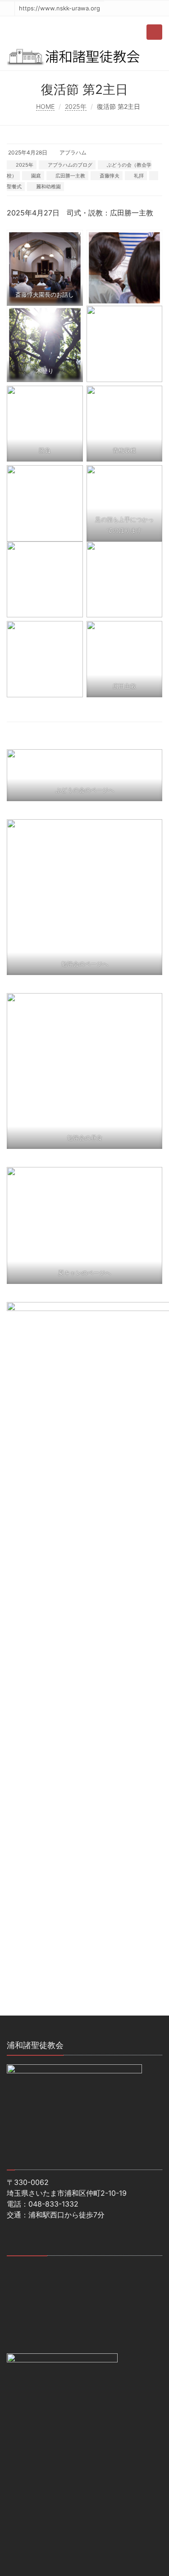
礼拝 (139, 176)
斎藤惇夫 (110, 176)
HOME (45, 106)
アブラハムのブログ (70, 165)
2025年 (76, 106)
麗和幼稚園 (48, 187)
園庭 (36, 176)
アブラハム (73, 152)
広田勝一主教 (70, 176)
